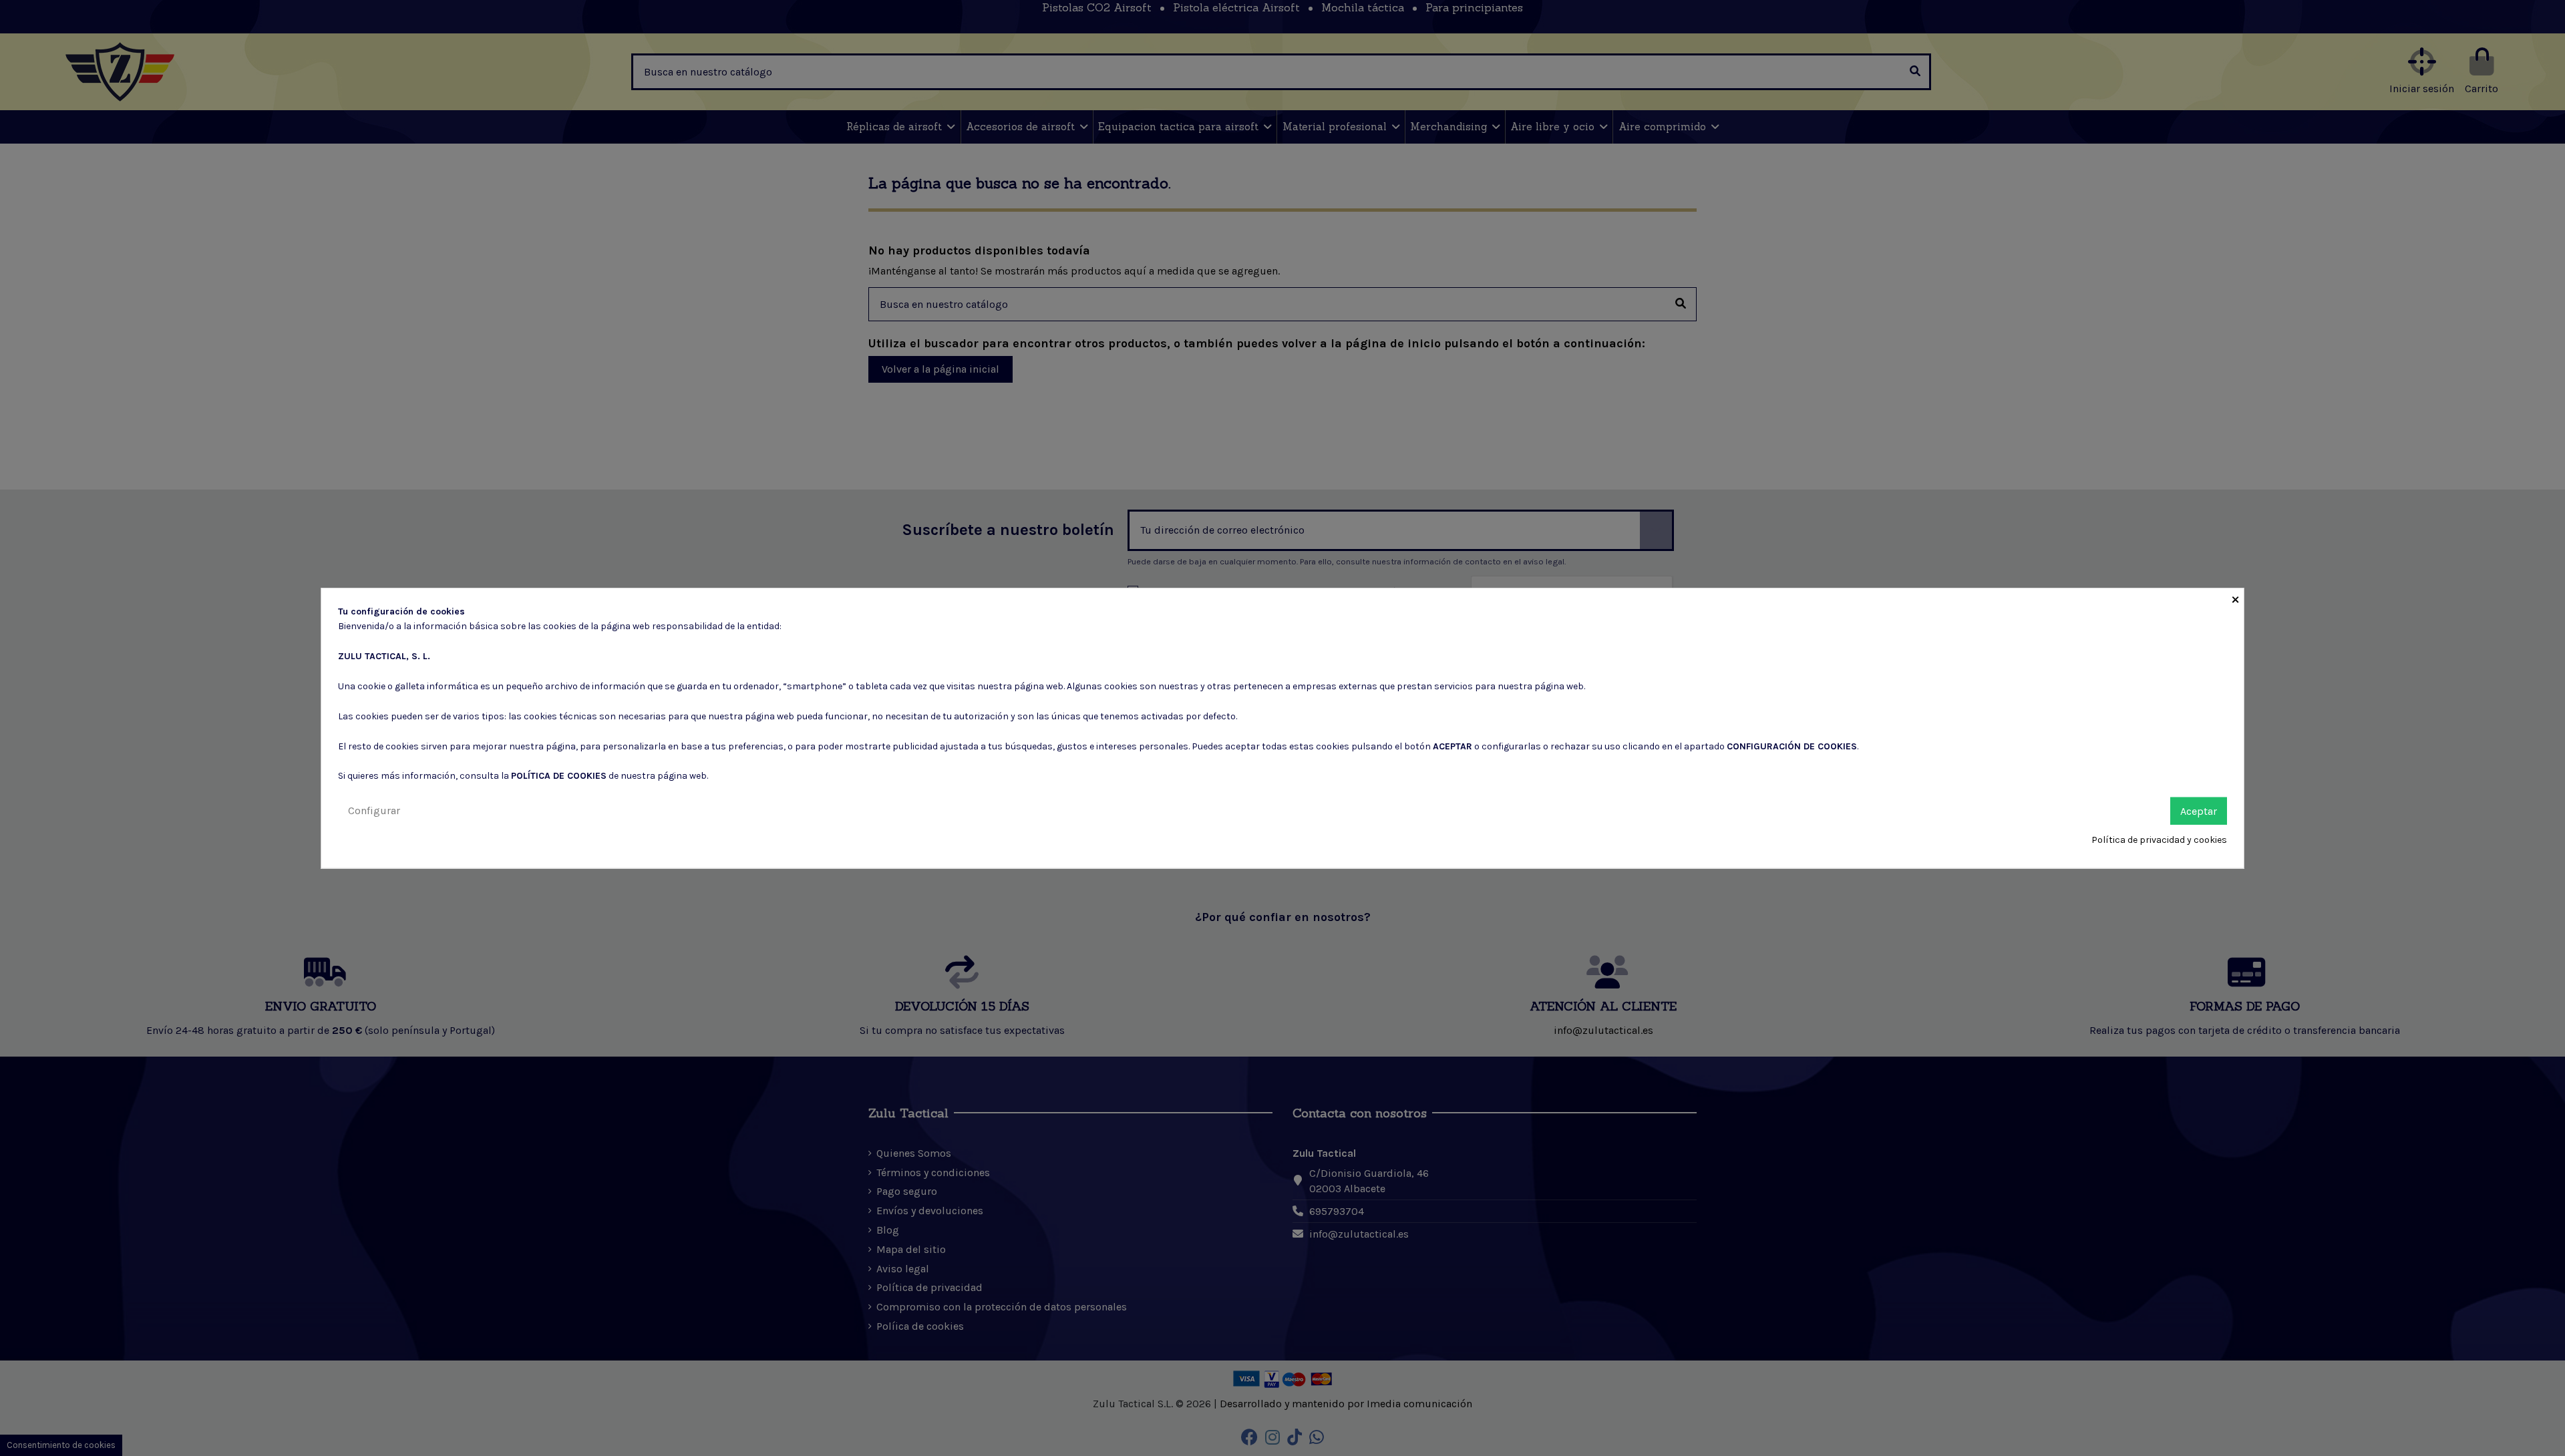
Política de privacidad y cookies (2159, 840)
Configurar (374, 810)
